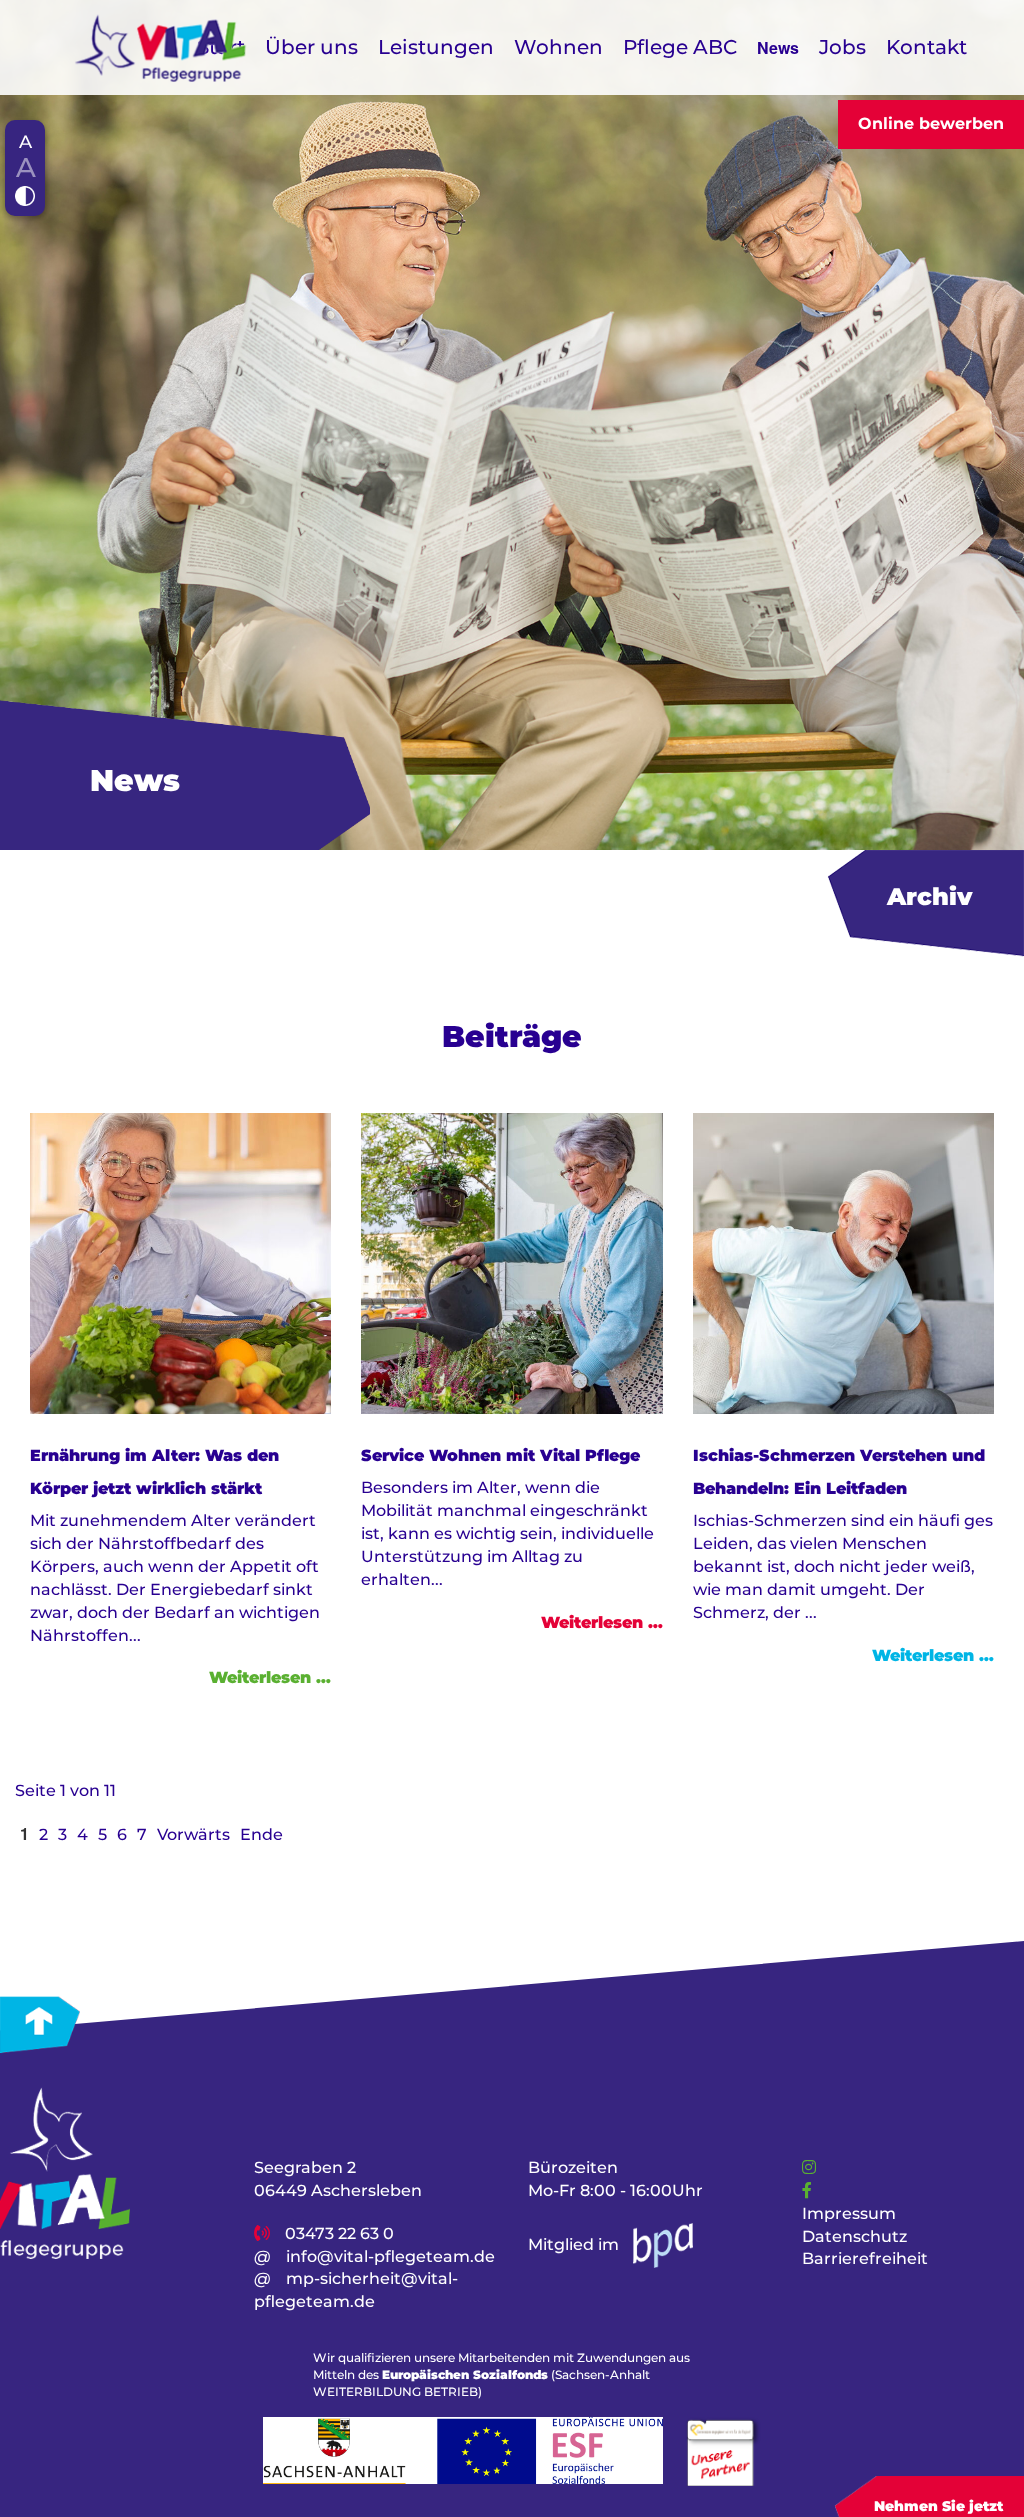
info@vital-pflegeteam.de (390, 2255)
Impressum (849, 2213)
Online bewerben (931, 123)
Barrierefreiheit (865, 2258)
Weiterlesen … (270, 1677)
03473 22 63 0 (339, 2233)
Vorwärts (193, 1834)
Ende (261, 1834)
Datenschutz (854, 2235)
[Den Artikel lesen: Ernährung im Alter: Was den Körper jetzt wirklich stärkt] (180, 1262)
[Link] (809, 2167)
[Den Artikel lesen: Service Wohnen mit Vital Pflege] (511, 1262)
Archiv (929, 896)
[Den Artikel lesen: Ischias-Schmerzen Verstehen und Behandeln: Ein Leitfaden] (843, 1262)
